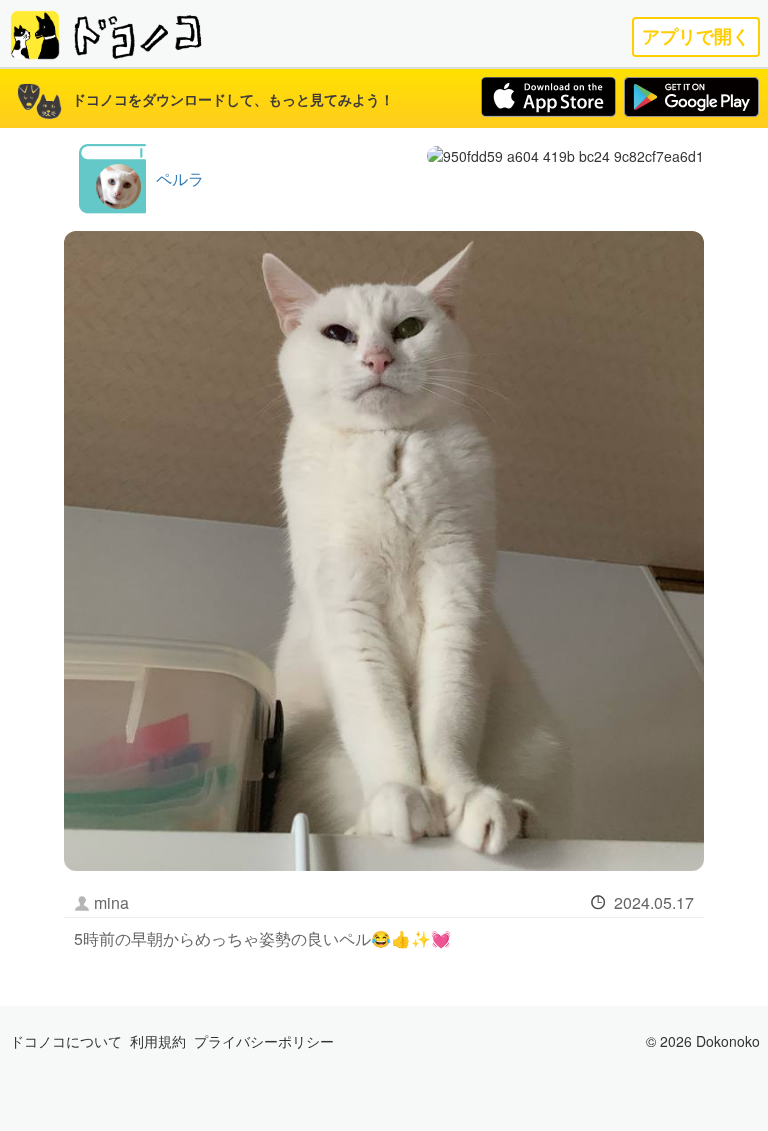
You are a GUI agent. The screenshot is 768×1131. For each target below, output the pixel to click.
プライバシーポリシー (264, 1041)
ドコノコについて (66, 1041)
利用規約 (158, 1041)
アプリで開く (696, 36)
